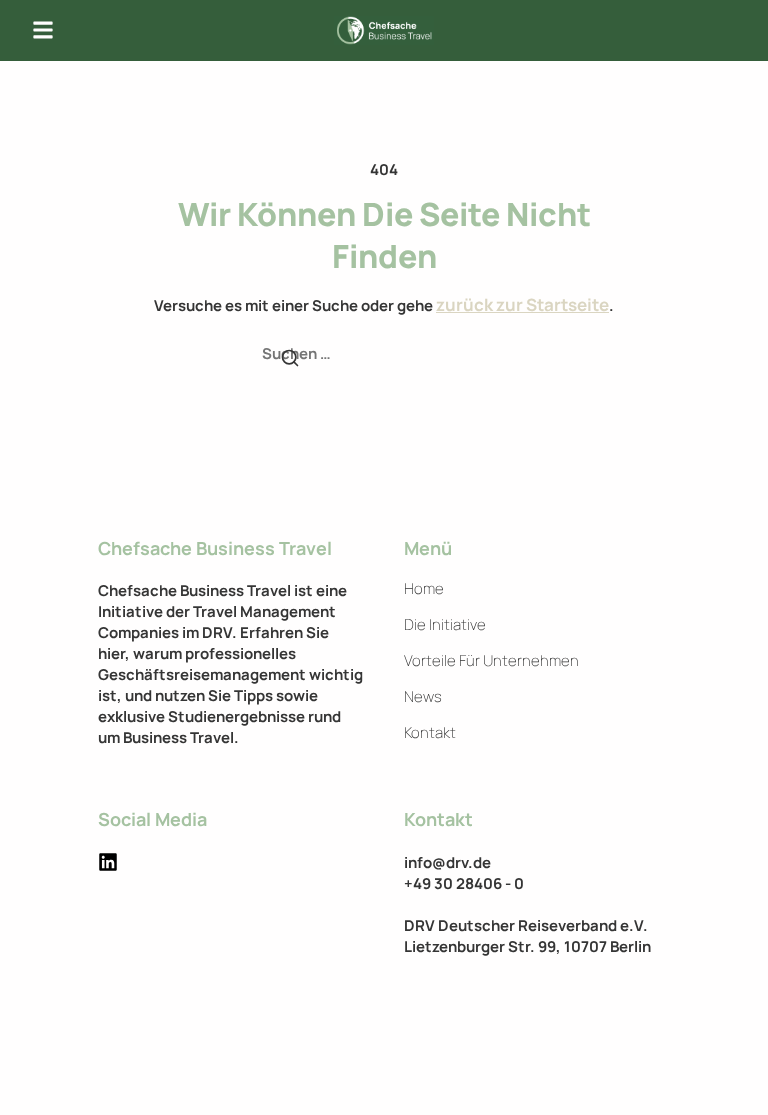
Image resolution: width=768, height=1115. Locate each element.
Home (424, 589)
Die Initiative (445, 625)
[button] (43, 30)
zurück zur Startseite (522, 304)
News (423, 697)
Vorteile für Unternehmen (491, 661)
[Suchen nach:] (384, 354)
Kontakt (430, 733)
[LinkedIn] (108, 862)
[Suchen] (290, 360)
